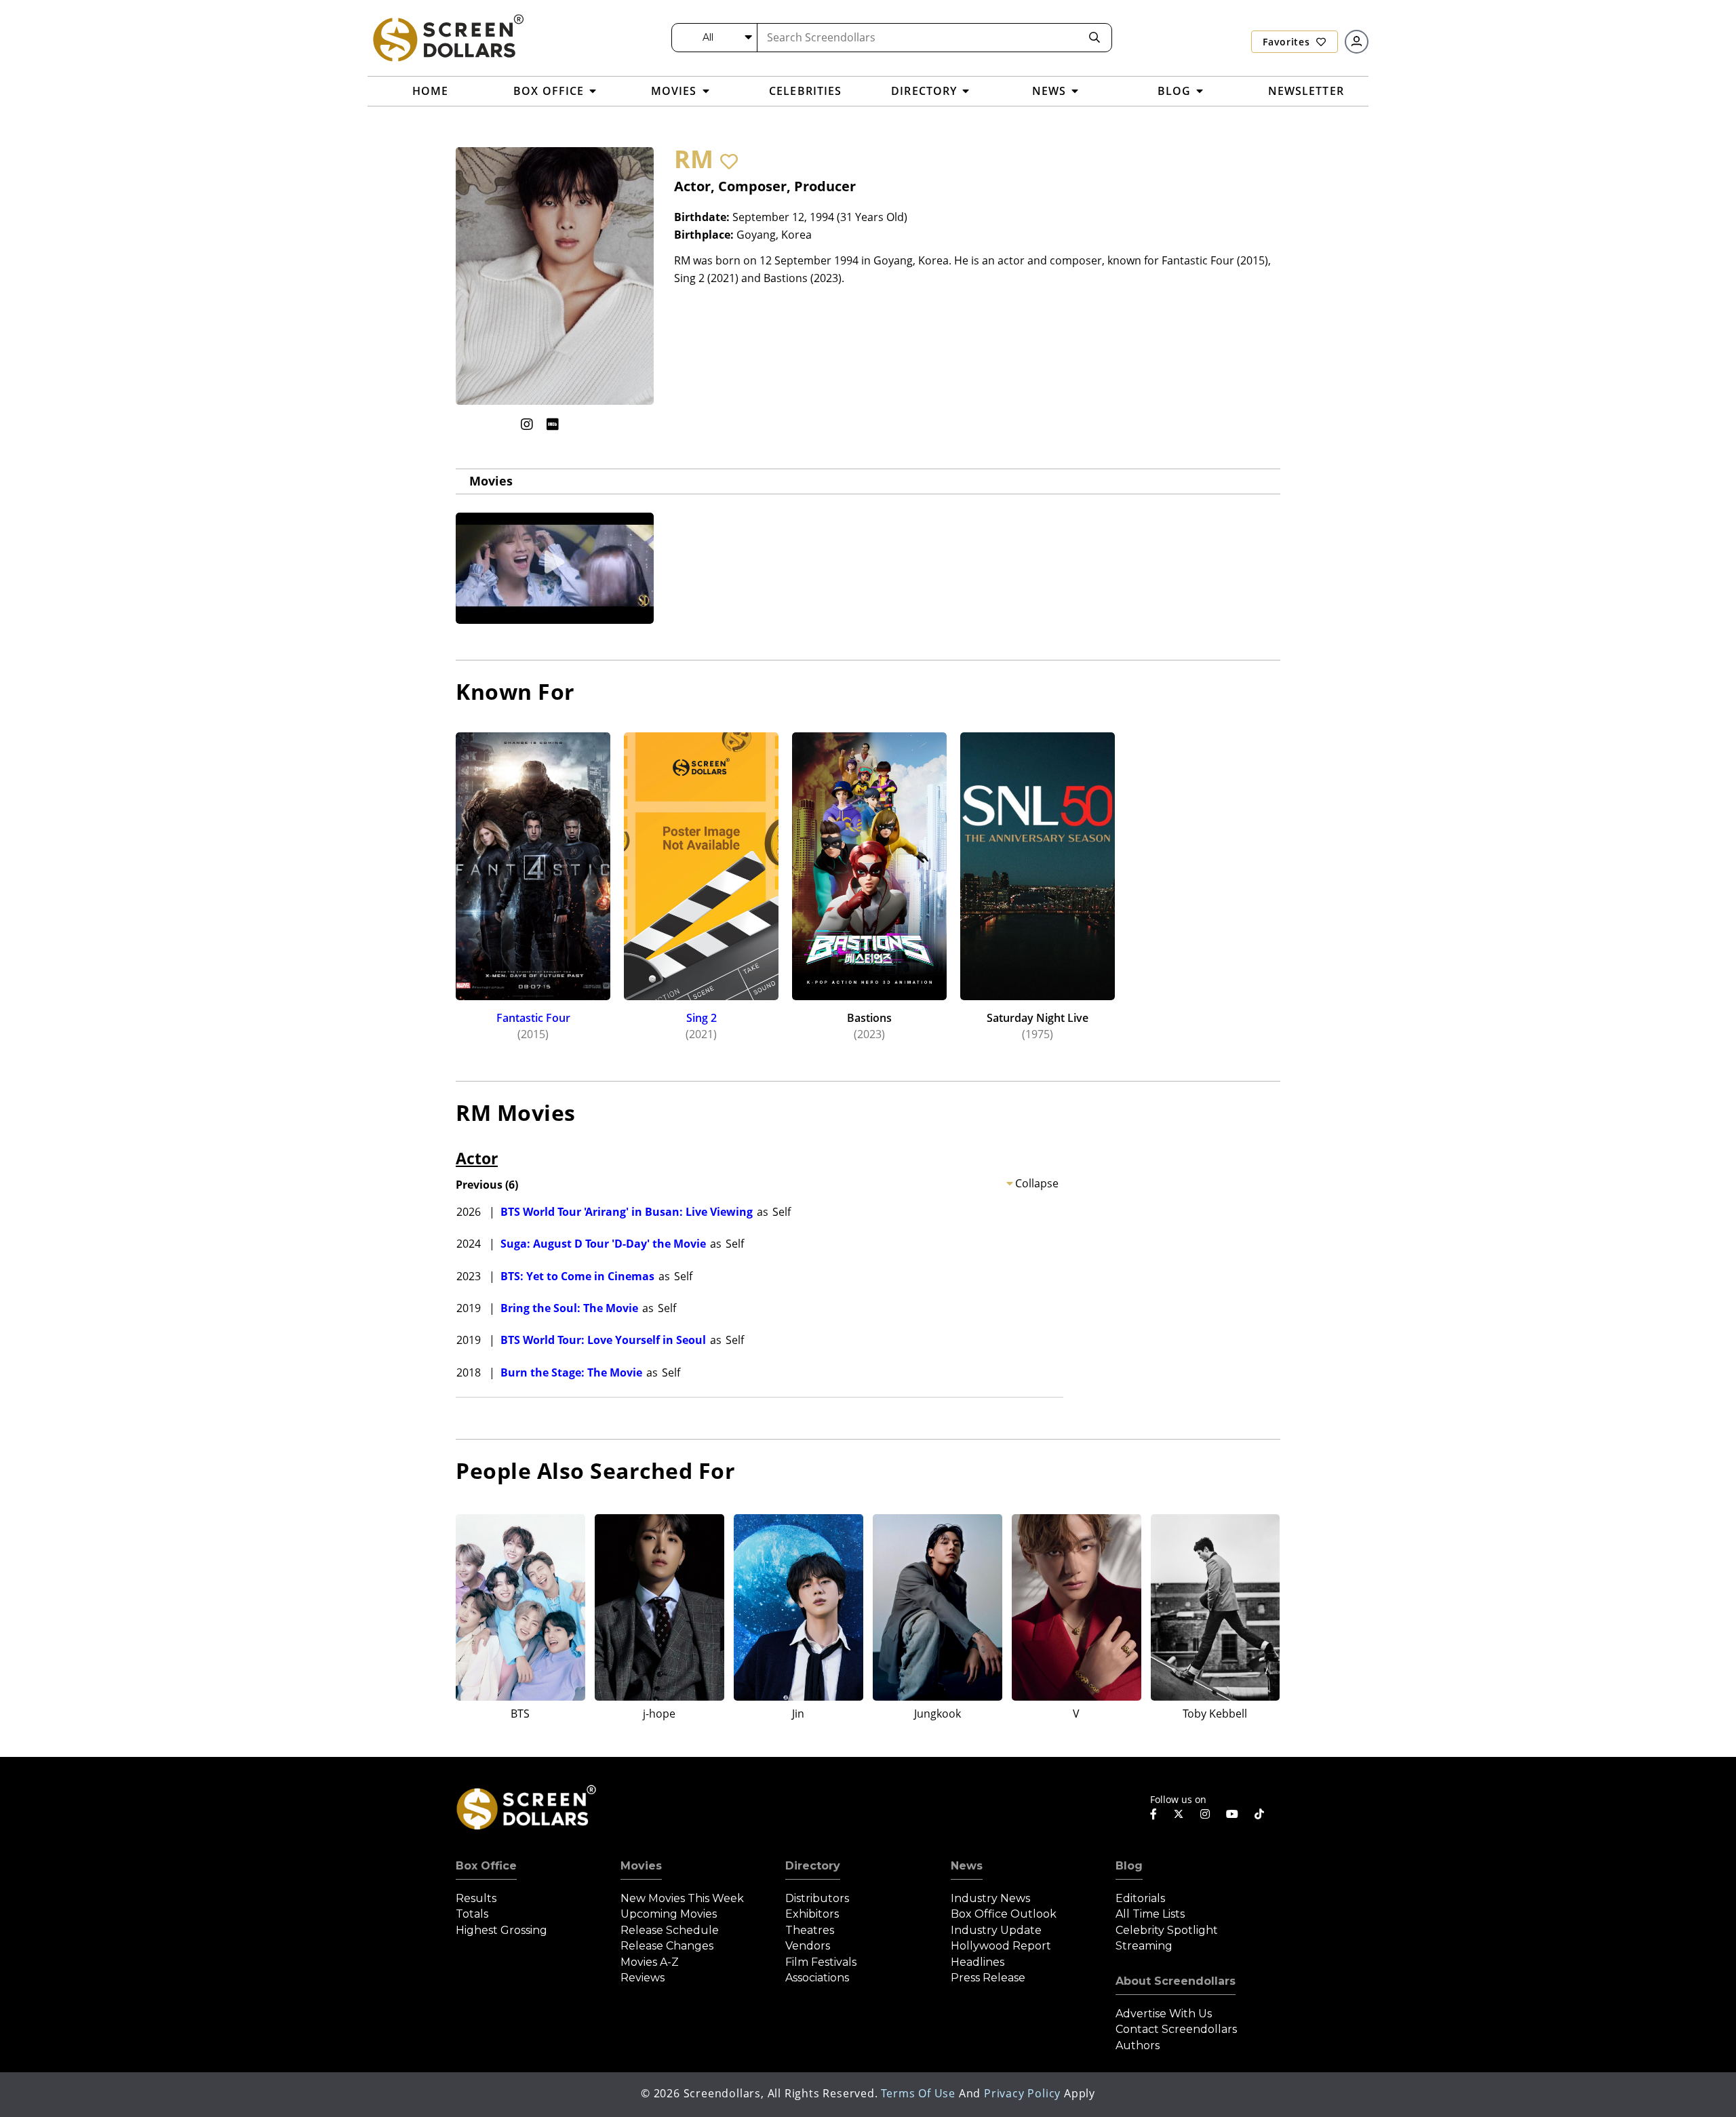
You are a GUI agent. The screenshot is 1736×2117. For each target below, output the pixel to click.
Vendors (808, 1946)
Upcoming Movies (669, 1914)
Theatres (810, 1930)
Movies (491, 481)
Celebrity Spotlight (1167, 1930)
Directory (813, 1866)
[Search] (1094, 38)
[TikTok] (1259, 1814)
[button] (729, 161)
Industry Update (996, 1930)
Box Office (486, 1866)
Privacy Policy (1022, 2093)
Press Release (988, 1978)
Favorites (1288, 42)
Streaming (1144, 1946)
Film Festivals (821, 1962)
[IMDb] (553, 424)
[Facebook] (1153, 1814)
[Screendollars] (448, 37)
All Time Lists (1150, 1914)
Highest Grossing (501, 1930)
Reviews (643, 1978)
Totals (472, 1914)
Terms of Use (918, 2093)
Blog (1129, 1866)
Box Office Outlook (1004, 1914)
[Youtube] (1232, 1814)
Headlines (978, 1962)
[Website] (579, 424)
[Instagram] (527, 424)
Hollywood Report (1001, 1946)
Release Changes (667, 1946)
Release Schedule (670, 1930)
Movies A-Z (650, 1962)
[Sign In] (1357, 42)
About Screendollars (1176, 1981)
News (967, 1866)
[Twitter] (1179, 1813)
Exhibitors (812, 1914)
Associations (817, 1978)
